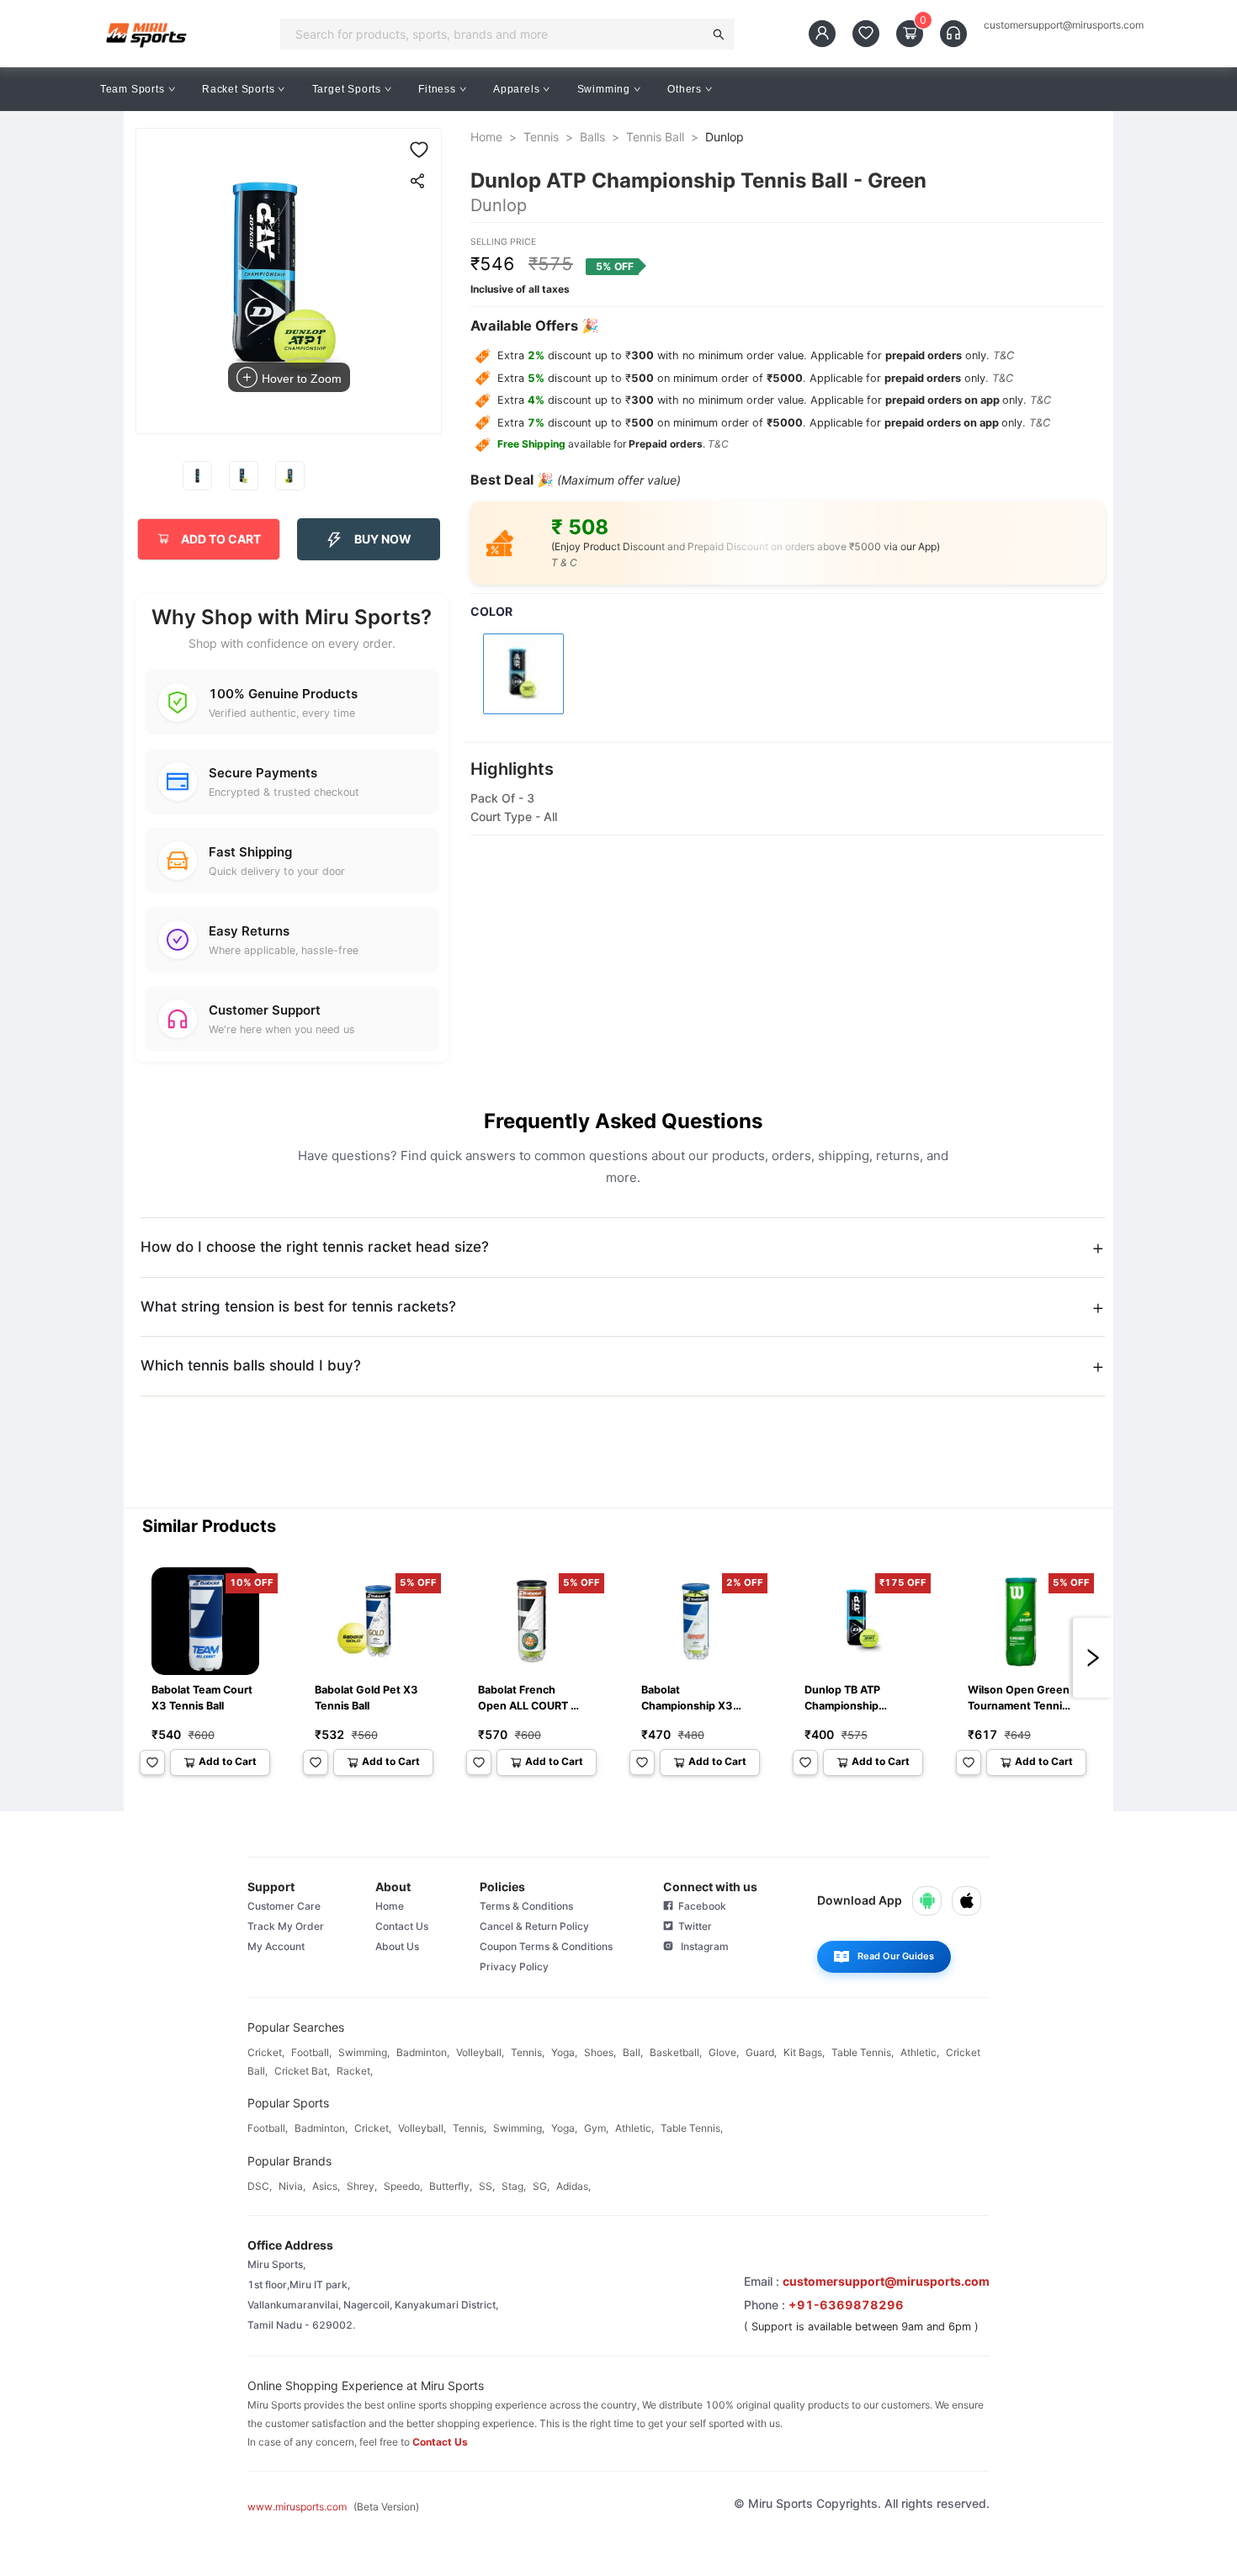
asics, (326, 2186)
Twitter (693, 1926)
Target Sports (347, 89)
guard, (761, 2052)
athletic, (920, 2052)
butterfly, (451, 2186)
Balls (592, 137)
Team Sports (133, 89)
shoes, (600, 2052)
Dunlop (725, 137)
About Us (397, 1946)
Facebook (700, 1906)
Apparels (516, 89)
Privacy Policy (514, 1966)
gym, (596, 2128)
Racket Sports (238, 89)
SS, (487, 2186)
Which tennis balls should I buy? (251, 1365)
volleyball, (480, 2052)
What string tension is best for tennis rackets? (298, 1307)
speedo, (403, 2186)
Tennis (541, 137)
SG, (541, 2186)
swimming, (364, 2052)
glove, (724, 2052)
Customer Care (284, 1906)
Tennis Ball (655, 137)
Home (486, 137)
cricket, (266, 2052)
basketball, (676, 2052)
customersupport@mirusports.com (1064, 25)
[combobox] (497, 34)
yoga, (564, 2052)
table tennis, (863, 2052)
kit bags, (804, 2052)
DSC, (260, 2186)
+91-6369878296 (846, 2305)
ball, (633, 2052)
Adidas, (573, 2186)
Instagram (701, 1946)
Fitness (437, 89)
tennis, (528, 2052)
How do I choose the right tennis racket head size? (315, 1247)
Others (685, 89)
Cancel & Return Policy (534, 1926)
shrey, (362, 2186)
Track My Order (286, 1926)
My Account (276, 1946)
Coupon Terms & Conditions (546, 1946)
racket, (355, 2071)
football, (311, 2052)
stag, (514, 2186)
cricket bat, (302, 2071)
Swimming (604, 89)
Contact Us (402, 1926)
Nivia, (292, 2186)
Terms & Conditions (526, 1906)
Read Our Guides (896, 1956)
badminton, (423, 2052)
